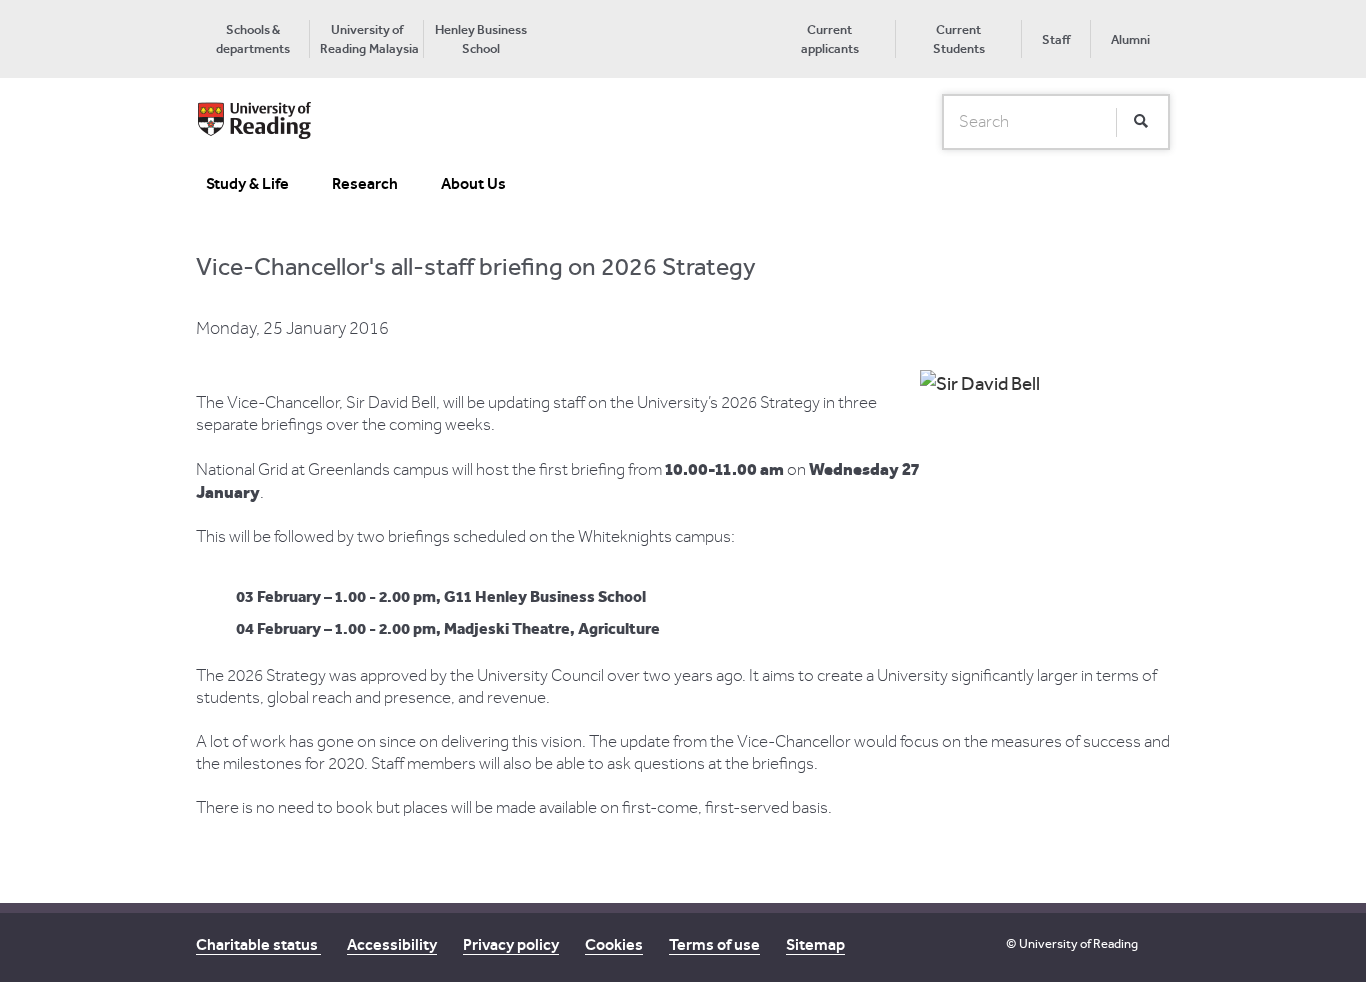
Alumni (1130, 39)
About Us (473, 183)
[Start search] (1141, 122)
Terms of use (714, 944)
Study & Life (247, 183)
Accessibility (392, 944)
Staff (1056, 39)
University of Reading (1078, 943)
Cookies (614, 944)
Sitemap (815, 944)
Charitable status (258, 944)
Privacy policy (511, 944)
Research (365, 183)
